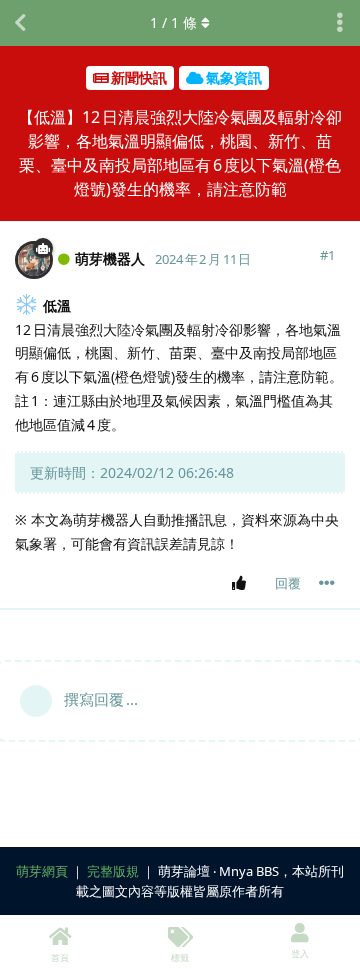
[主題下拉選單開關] (340, 23)
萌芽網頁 (42, 871)
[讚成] (242, 584)
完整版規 (113, 871)
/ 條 (173, 22)
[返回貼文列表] (20, 23)
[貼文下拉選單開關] (327, 583)
